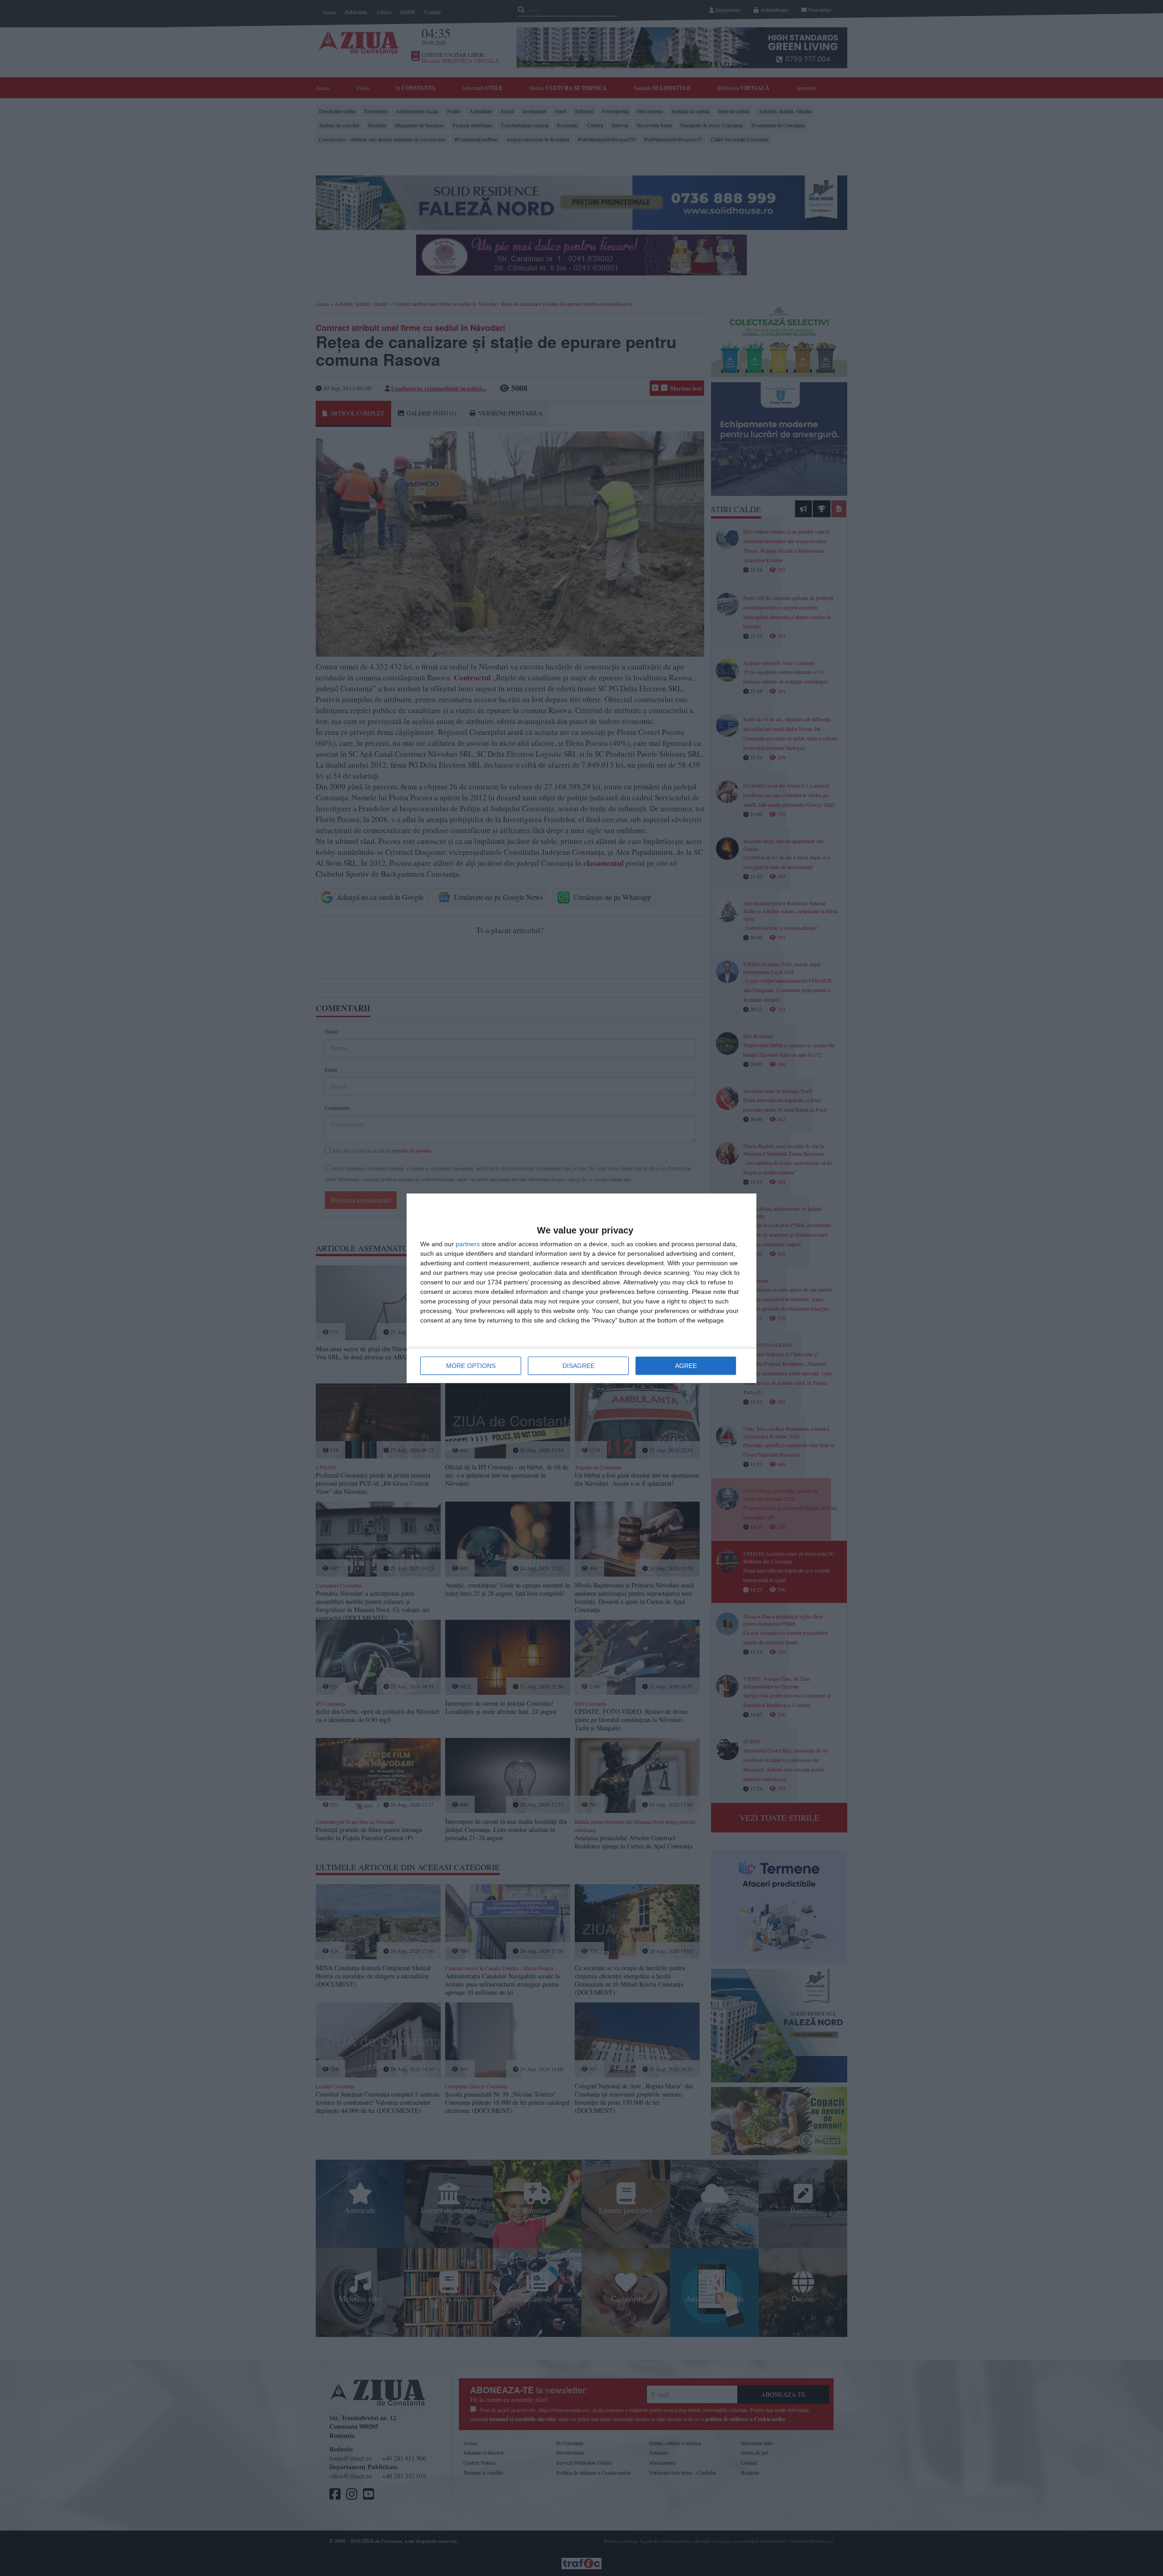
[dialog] (581, 1288)
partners (468, 1244)
